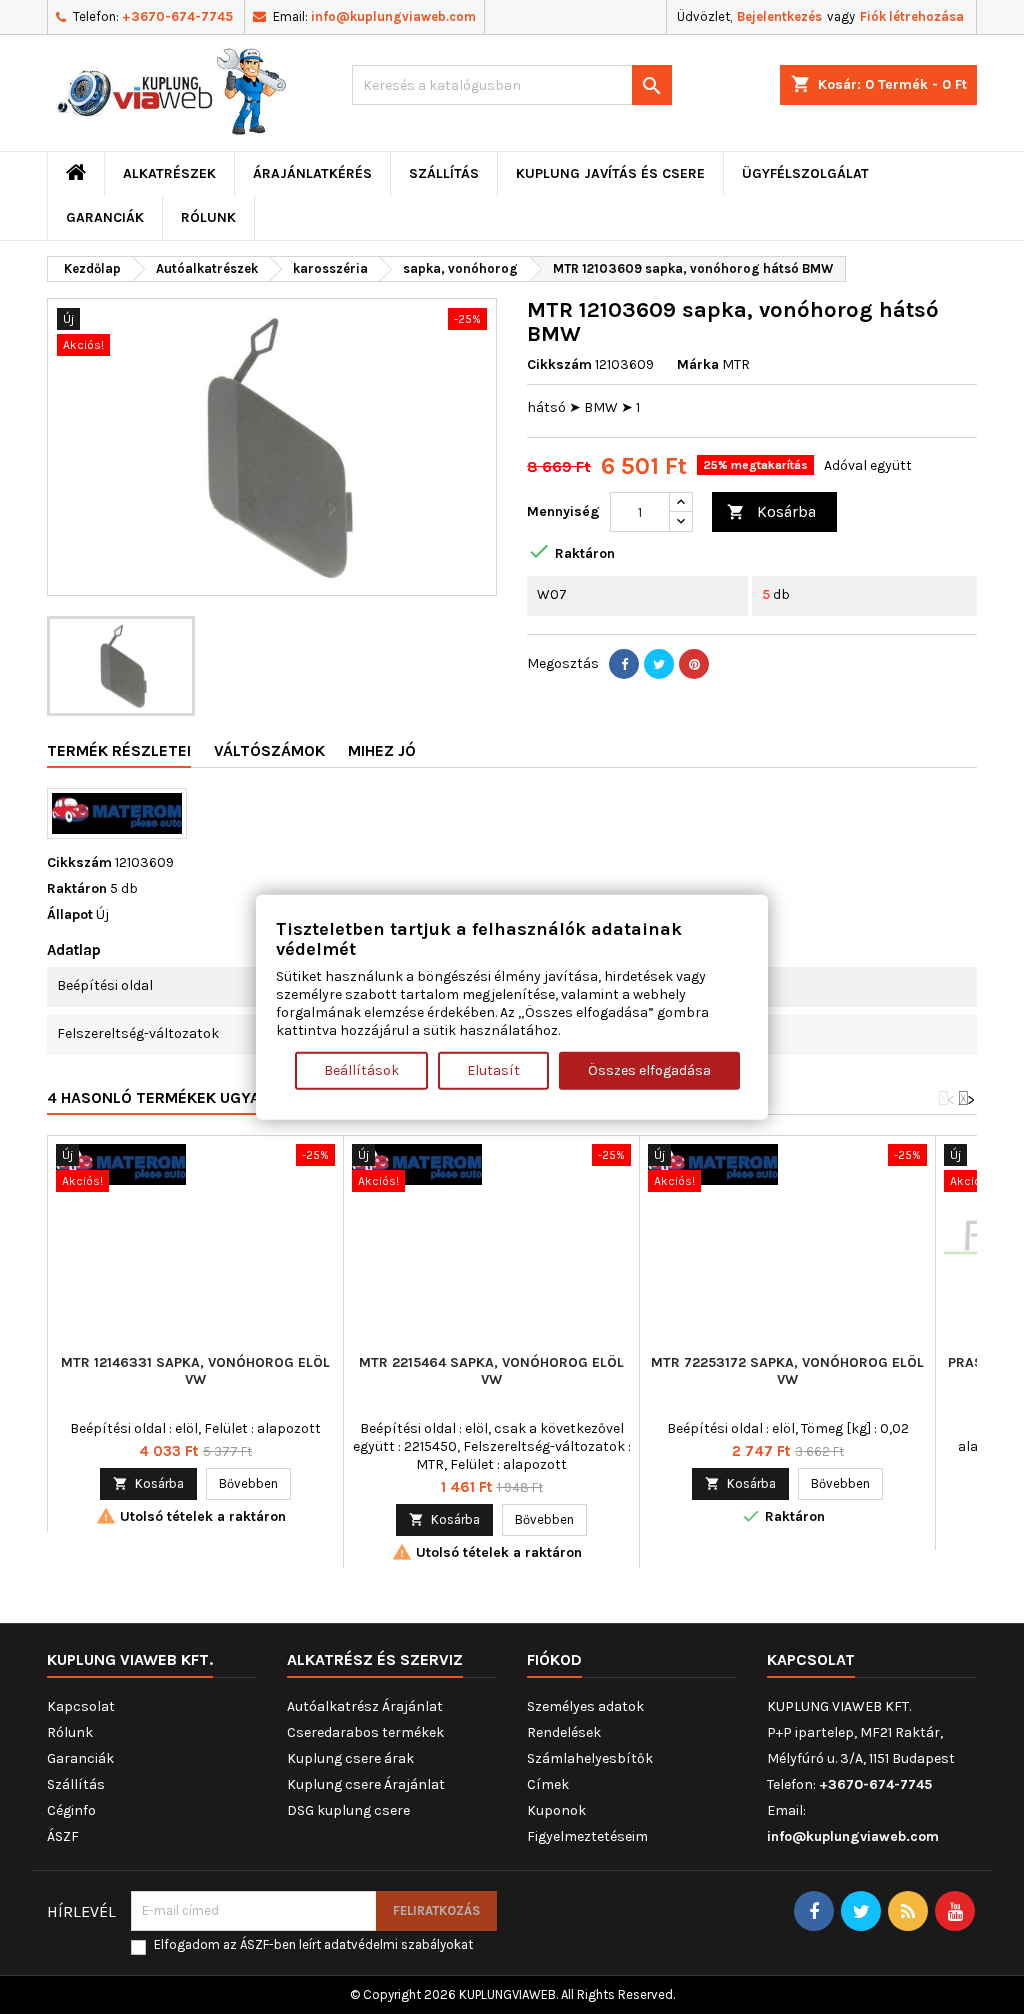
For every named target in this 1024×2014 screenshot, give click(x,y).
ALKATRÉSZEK (169, 173)
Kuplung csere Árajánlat (366, 1784)
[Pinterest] (694, 664)
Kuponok (556, 1810)
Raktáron (77, 888)
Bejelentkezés (779, 16)
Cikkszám (559, 364)
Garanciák (105, 217)
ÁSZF (63, 1836)
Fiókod (554, 1659)
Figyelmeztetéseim (587, 1836)
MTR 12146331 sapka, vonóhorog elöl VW (195, 1371)
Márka (698, 364)
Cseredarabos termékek (365, 1732)
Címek (548, 1784)
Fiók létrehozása (912, 16)
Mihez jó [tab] (382, 750)
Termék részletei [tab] (119, 750)
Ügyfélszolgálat (805, 173)
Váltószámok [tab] (269, 750)
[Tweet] (659, 664)
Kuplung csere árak (350, 1758)
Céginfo (71, 1810)
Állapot (70, 914)
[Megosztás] (624, 664)
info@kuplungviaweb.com (393, 16)
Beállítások (361, 1069)
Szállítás (444, 173)
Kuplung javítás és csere (610, 173)
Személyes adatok (585, 1706)
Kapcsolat (81, 1706)
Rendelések (564, 1732)
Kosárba (771, 511)
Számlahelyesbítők (590, 1758)
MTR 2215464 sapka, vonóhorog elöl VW (491, 1371)
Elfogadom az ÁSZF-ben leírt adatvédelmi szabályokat (313, 1944)
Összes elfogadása (649, 1069)
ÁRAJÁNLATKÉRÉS (312, 173)
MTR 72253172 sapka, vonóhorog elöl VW (787, 1371)
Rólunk (208, 217)
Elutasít (493, 1069)
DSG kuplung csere (348, 1810)
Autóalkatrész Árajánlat (365, 1706)
